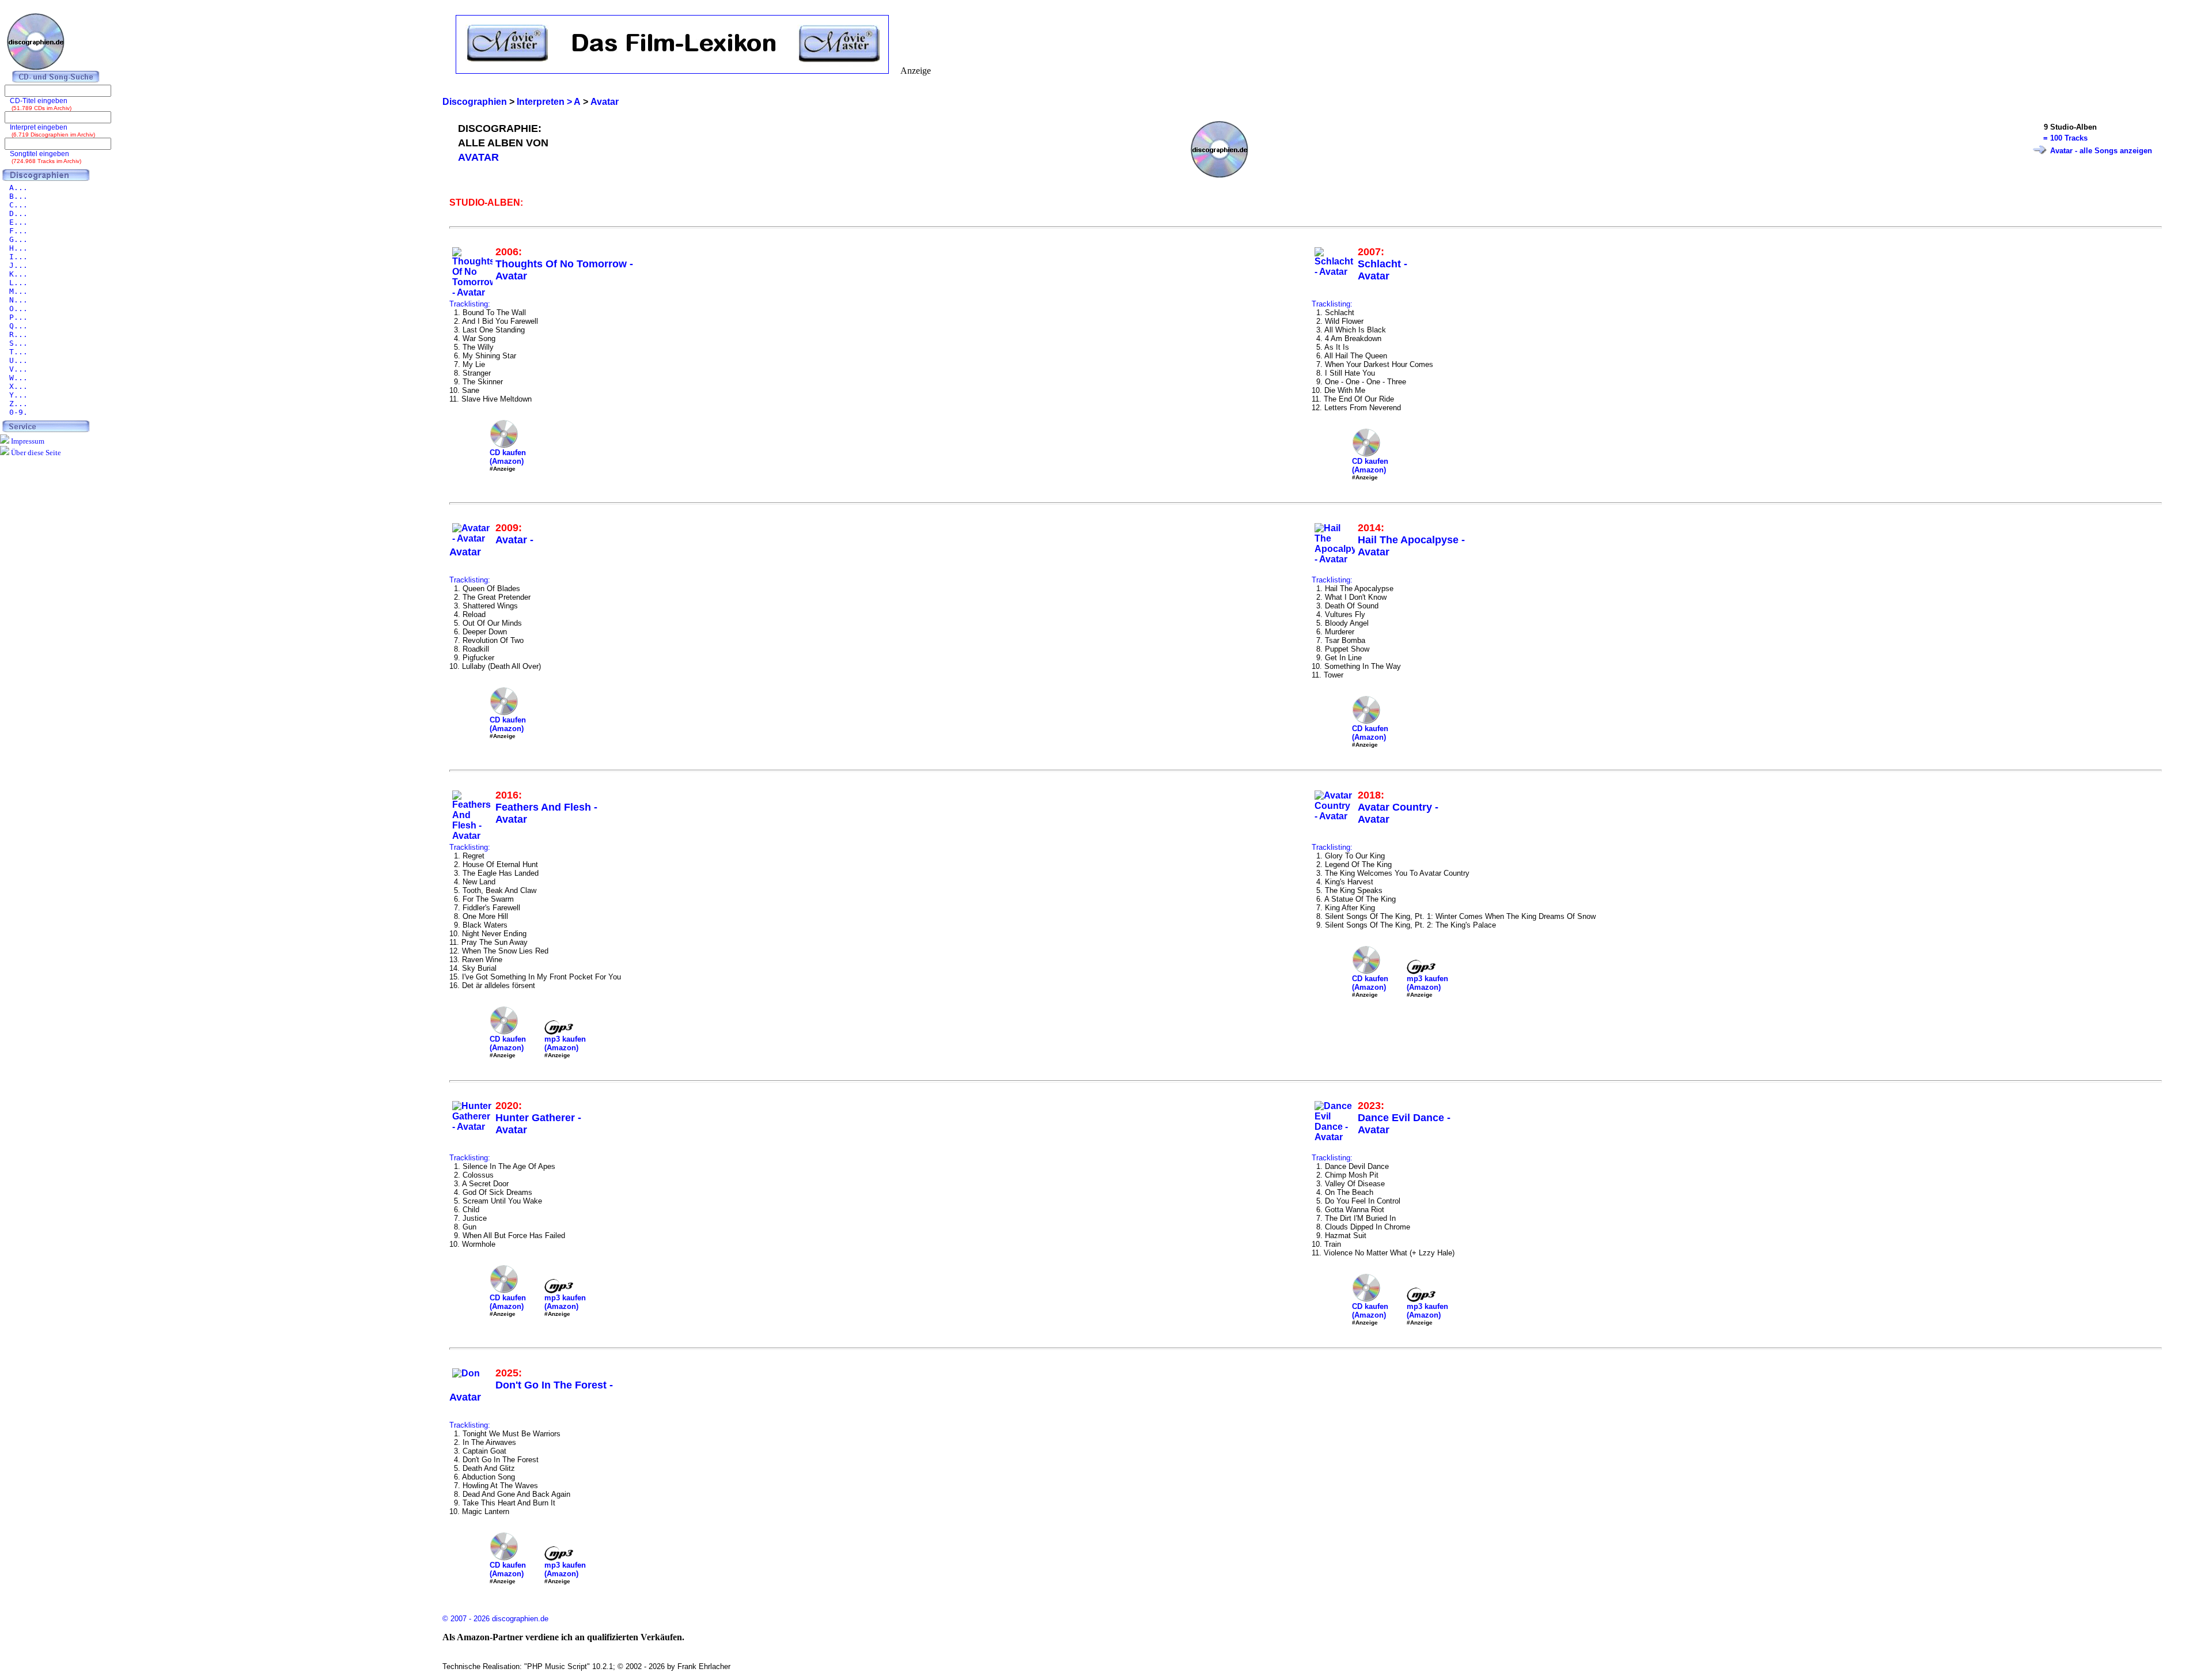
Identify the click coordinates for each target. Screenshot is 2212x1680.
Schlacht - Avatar (1382, 270)
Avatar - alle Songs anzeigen (2101, 151)
